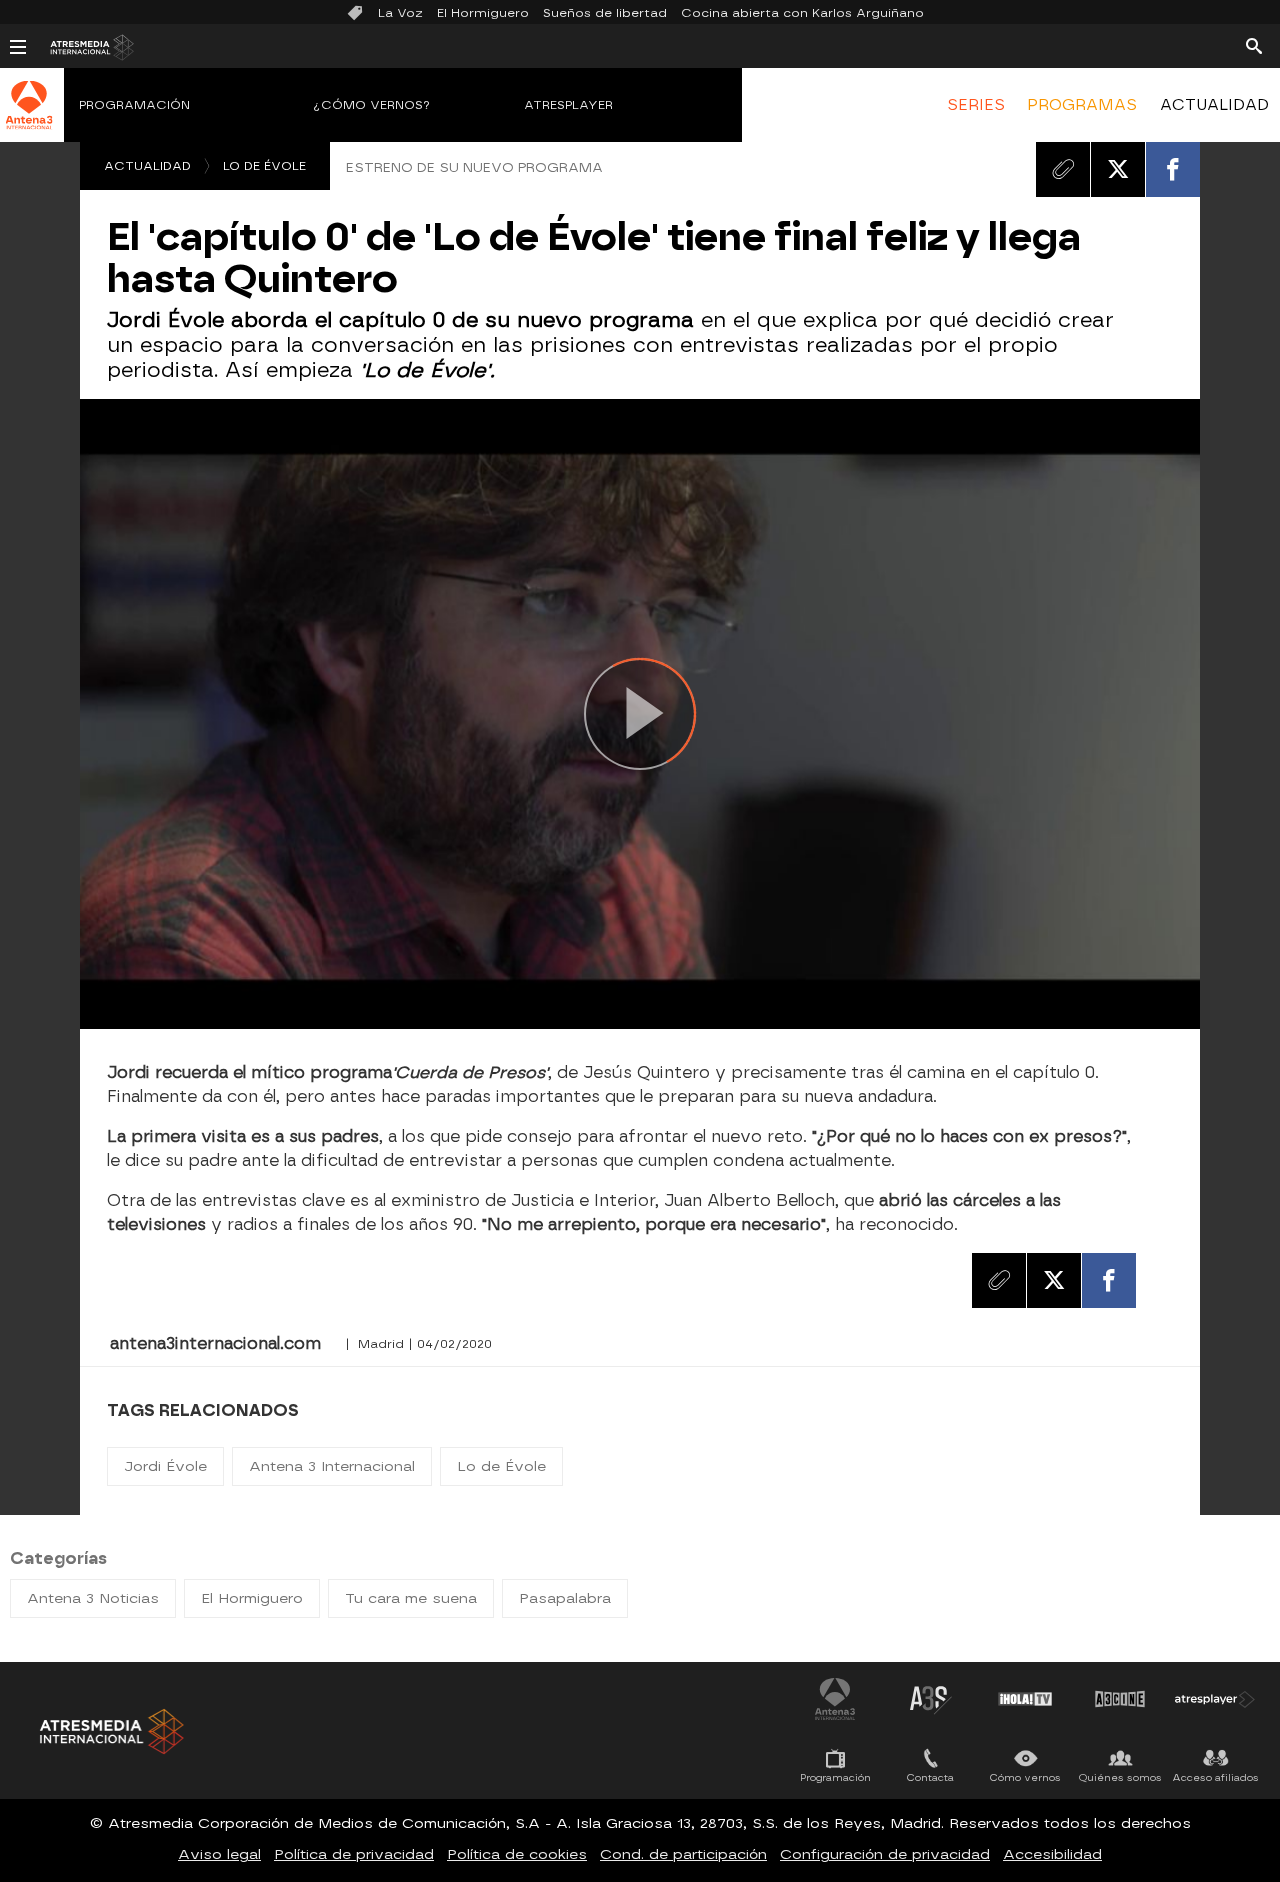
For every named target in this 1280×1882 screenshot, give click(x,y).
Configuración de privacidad (885, 1854)
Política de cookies (517, 1854)
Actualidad (147, 166)
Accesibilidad (1052, 1854)
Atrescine (1120, 1699)
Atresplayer (568, 105)
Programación (134, 105)
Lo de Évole (264, 166)
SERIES (976, 105)
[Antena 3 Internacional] (29, 118)
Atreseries (930, 1699)
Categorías (58, 1558)
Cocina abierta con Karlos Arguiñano (802, 13)
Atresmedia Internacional (110, 1731)
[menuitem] (976, 105)
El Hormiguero (483, 13)
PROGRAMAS (1082, 105)
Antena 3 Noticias (93, 1598)
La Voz (400, 13)
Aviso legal (219, 1854)
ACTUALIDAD (1214, 105)
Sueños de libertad (605, 13)
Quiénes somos (1120, 1777)
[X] (1118, 169)
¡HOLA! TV (1025, 1699)
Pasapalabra (565, 1598)
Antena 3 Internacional (332, 1466)
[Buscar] (1254, 45)
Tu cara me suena (411, 1598)
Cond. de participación (683, 1854)
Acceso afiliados (1215, 1777)
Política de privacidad (354, 1854)
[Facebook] (1173, 169)
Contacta (930, 1777)
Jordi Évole (165, 1466)
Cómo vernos (1025, 1777)
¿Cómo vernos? (372, 105)
